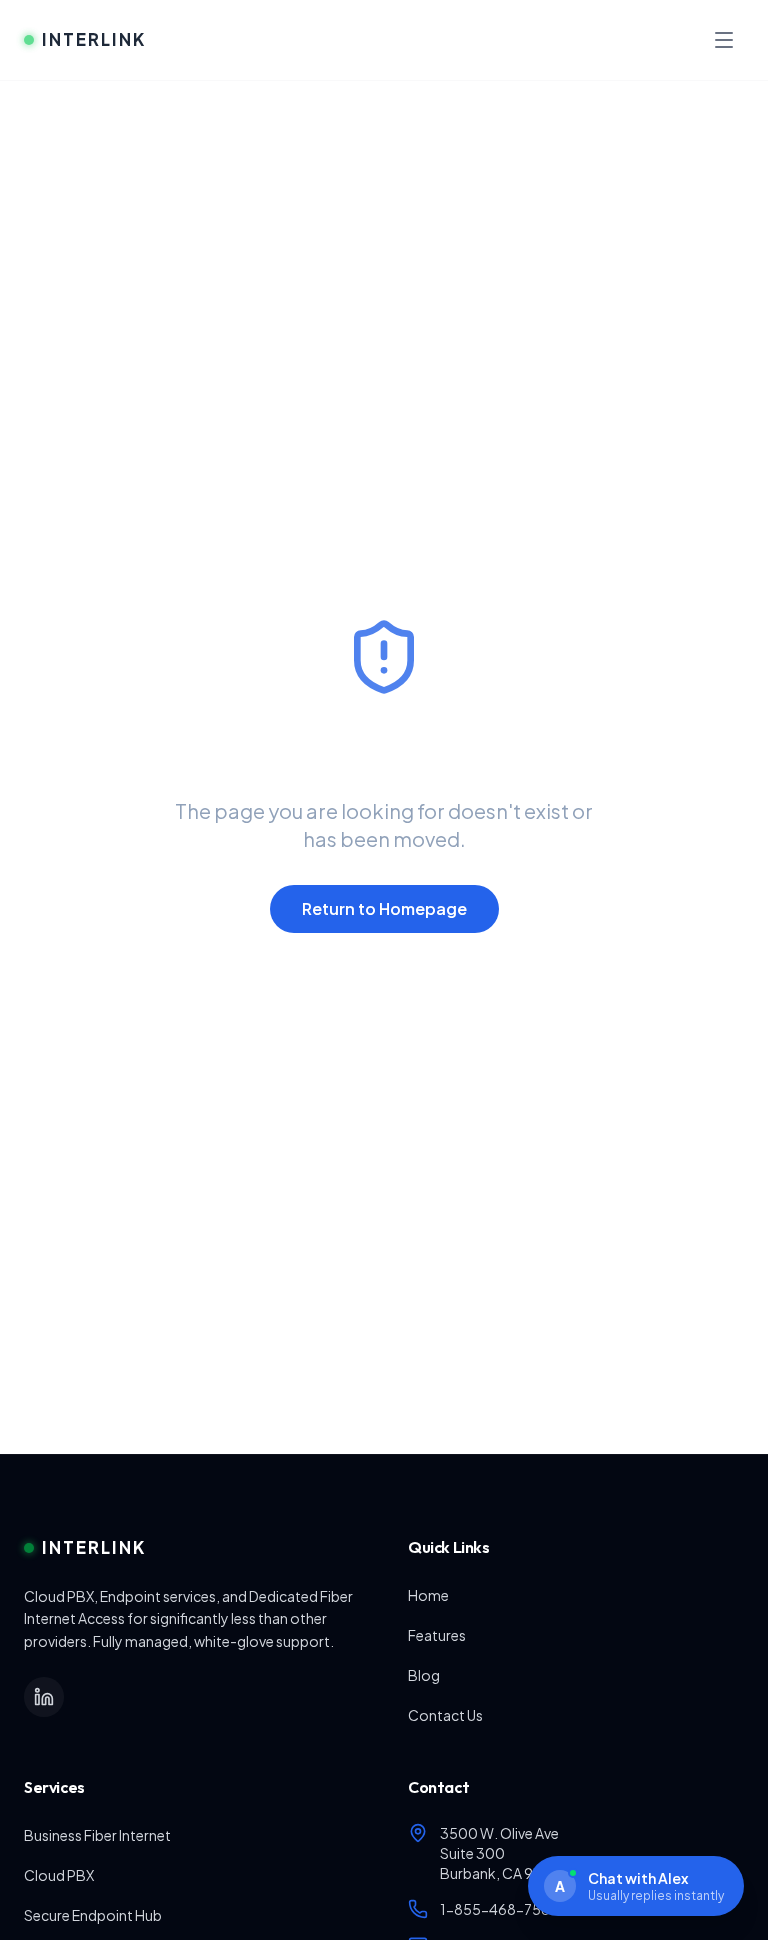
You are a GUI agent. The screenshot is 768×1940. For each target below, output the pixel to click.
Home (428, 1595)
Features (437, 1635)
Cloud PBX (59, 1875)
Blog (424, 1675)
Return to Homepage (384, 908)
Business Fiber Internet (97, 1835)
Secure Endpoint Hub (93, 1915)
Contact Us (445, 1715)
